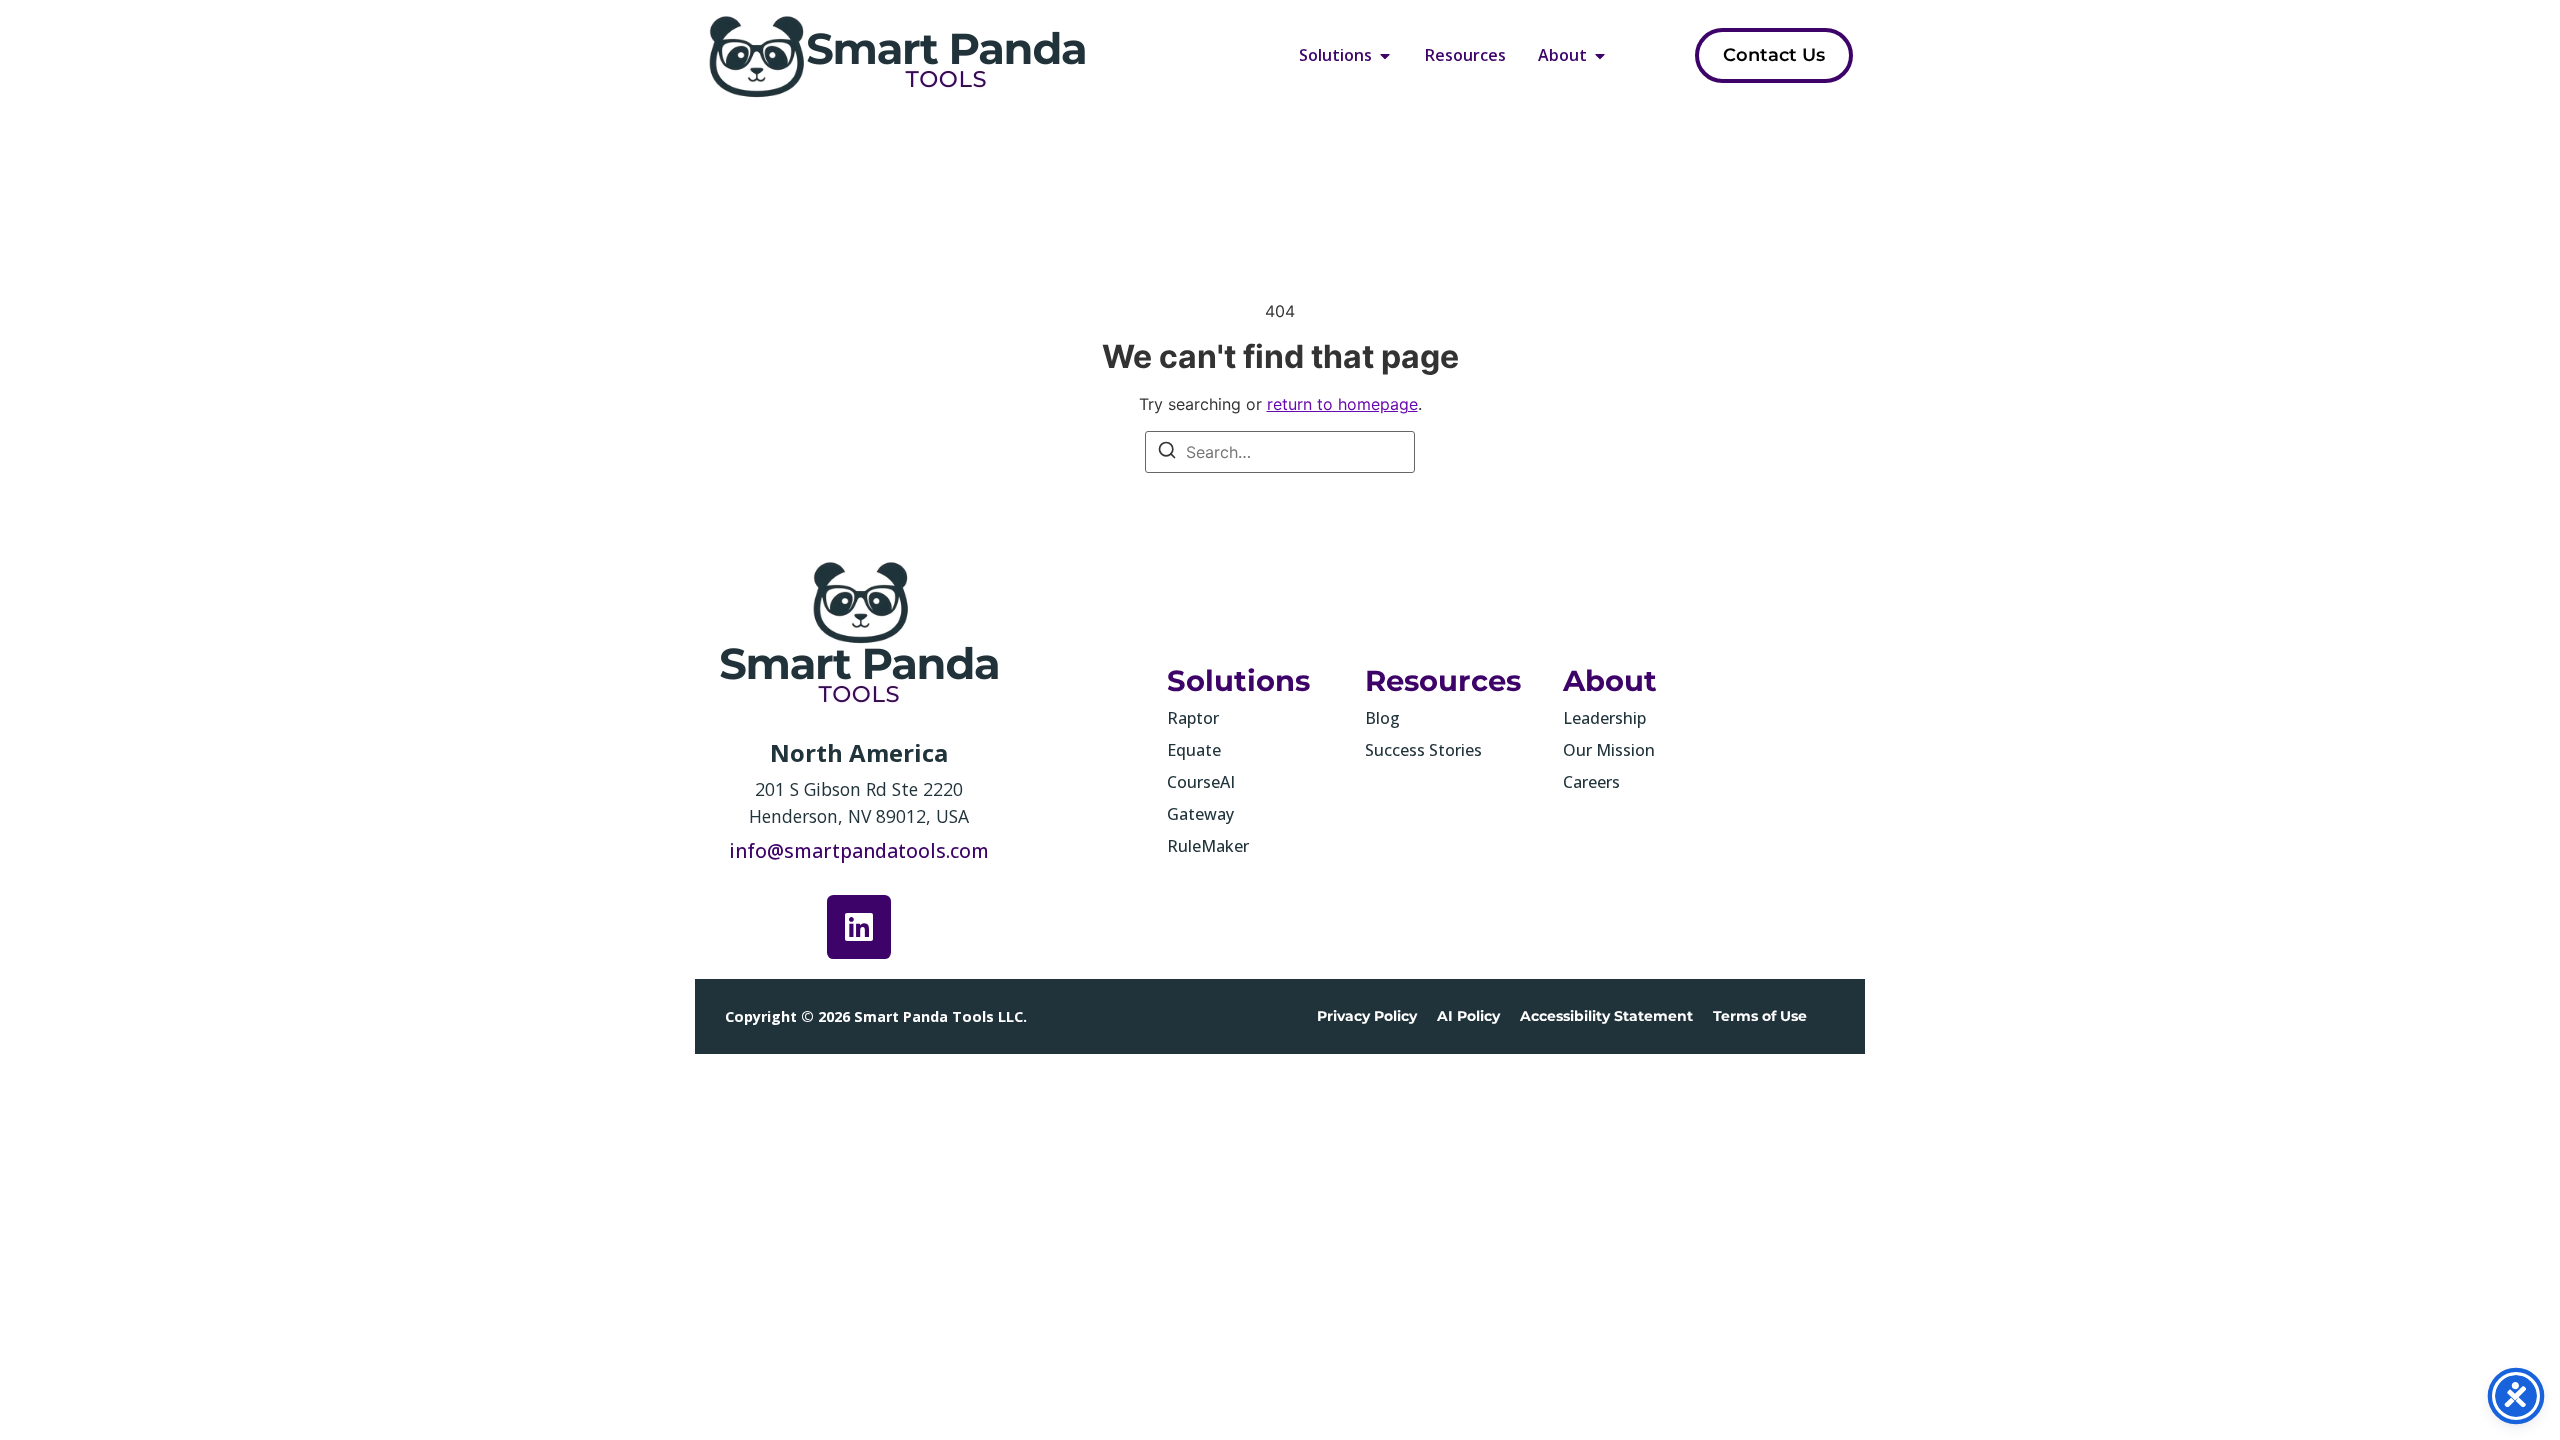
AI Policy (1468, 1016)
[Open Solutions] (1385, 55)
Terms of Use (1760, 1016)
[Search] (1167, 453)
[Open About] (1600, 55)
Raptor (1193, 718)
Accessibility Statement (1606, 1016)
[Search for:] (1280, 452)
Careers (1591, 782)
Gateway (1200, 814)
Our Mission (1609, 750)
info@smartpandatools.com (859, 850)
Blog (1382, 718)
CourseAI (1201, 782)
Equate (1194, 750)
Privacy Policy (1367, 1016)
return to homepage (1342, 404)
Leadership (1604, 718)
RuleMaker (1208, 846)
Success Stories (1423, 750)
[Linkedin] (859, 927)
